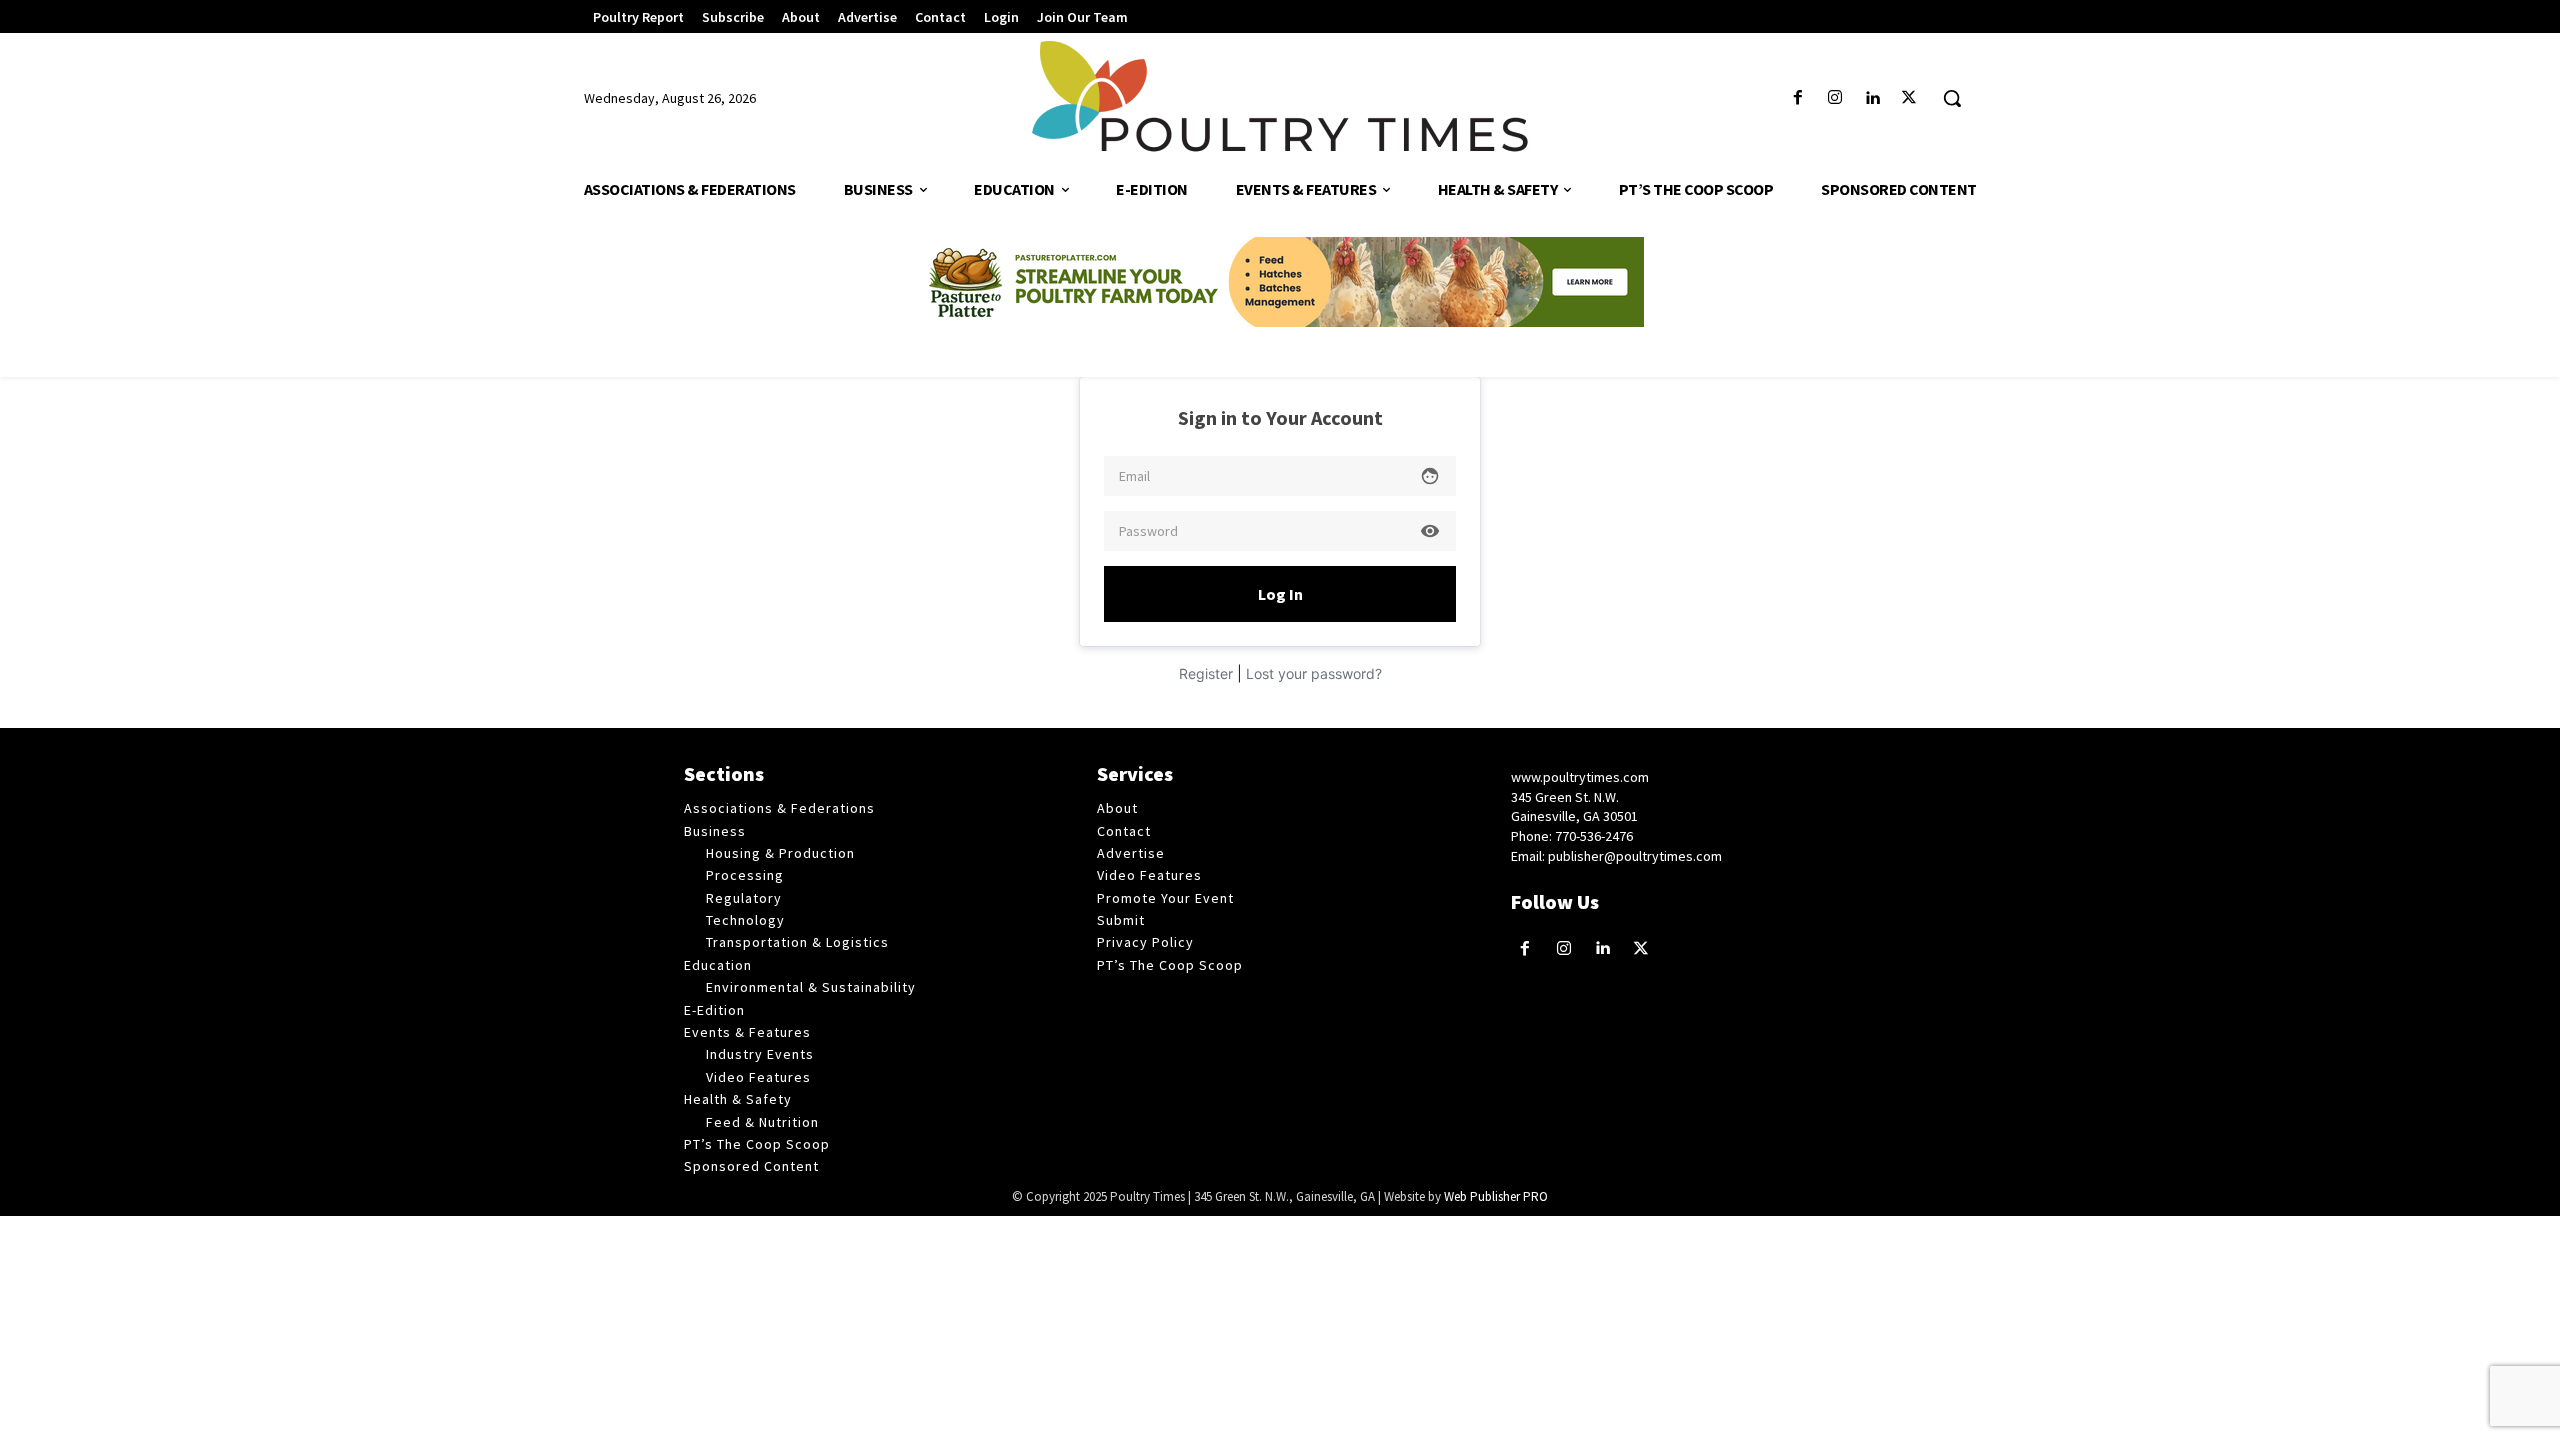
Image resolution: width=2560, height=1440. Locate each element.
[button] (1952, 98)
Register (1206, 673)
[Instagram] (1834, 98)
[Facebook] (1797, 98)
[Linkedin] (1872, 98)
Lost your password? (1314, 673)
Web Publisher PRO (1496, 1196)
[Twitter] (1909, 98)
